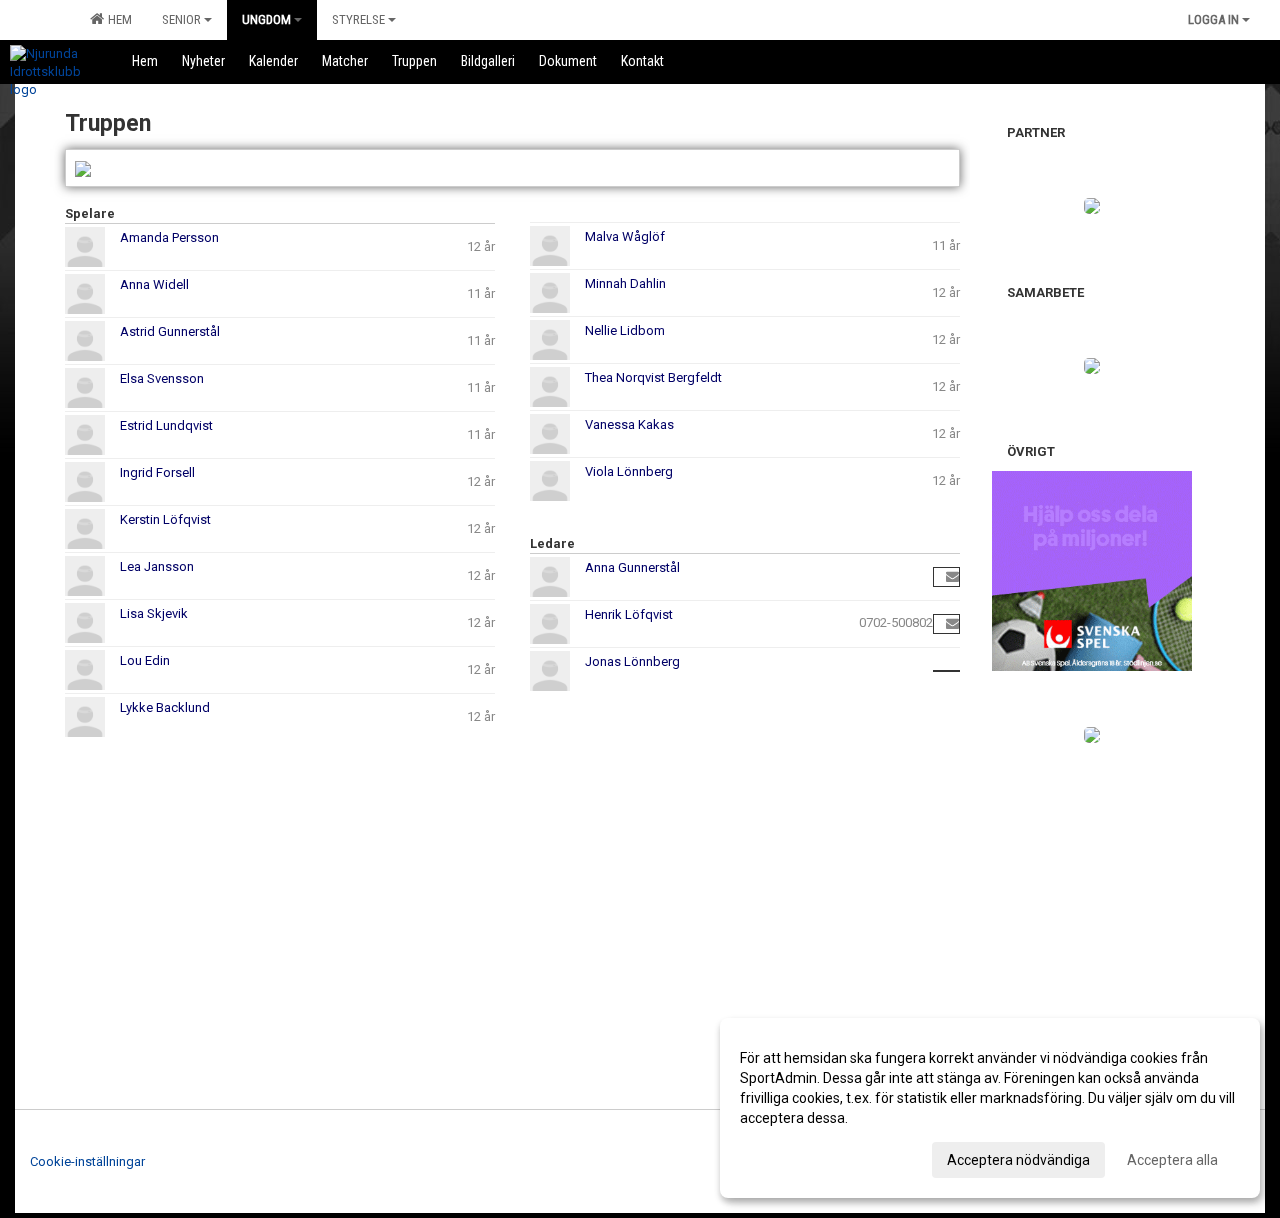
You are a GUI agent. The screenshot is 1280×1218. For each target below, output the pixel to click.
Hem (117, 19)
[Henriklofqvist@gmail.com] (952, 623)
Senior (181, 19)
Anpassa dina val (793, 1157)
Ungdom (266, 19)
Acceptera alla (1172, 1160)
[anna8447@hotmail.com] (952, 576)
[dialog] (990, 1108)
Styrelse (358, 19)
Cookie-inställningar (87, 1161)
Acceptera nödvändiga (1018, 1160)
